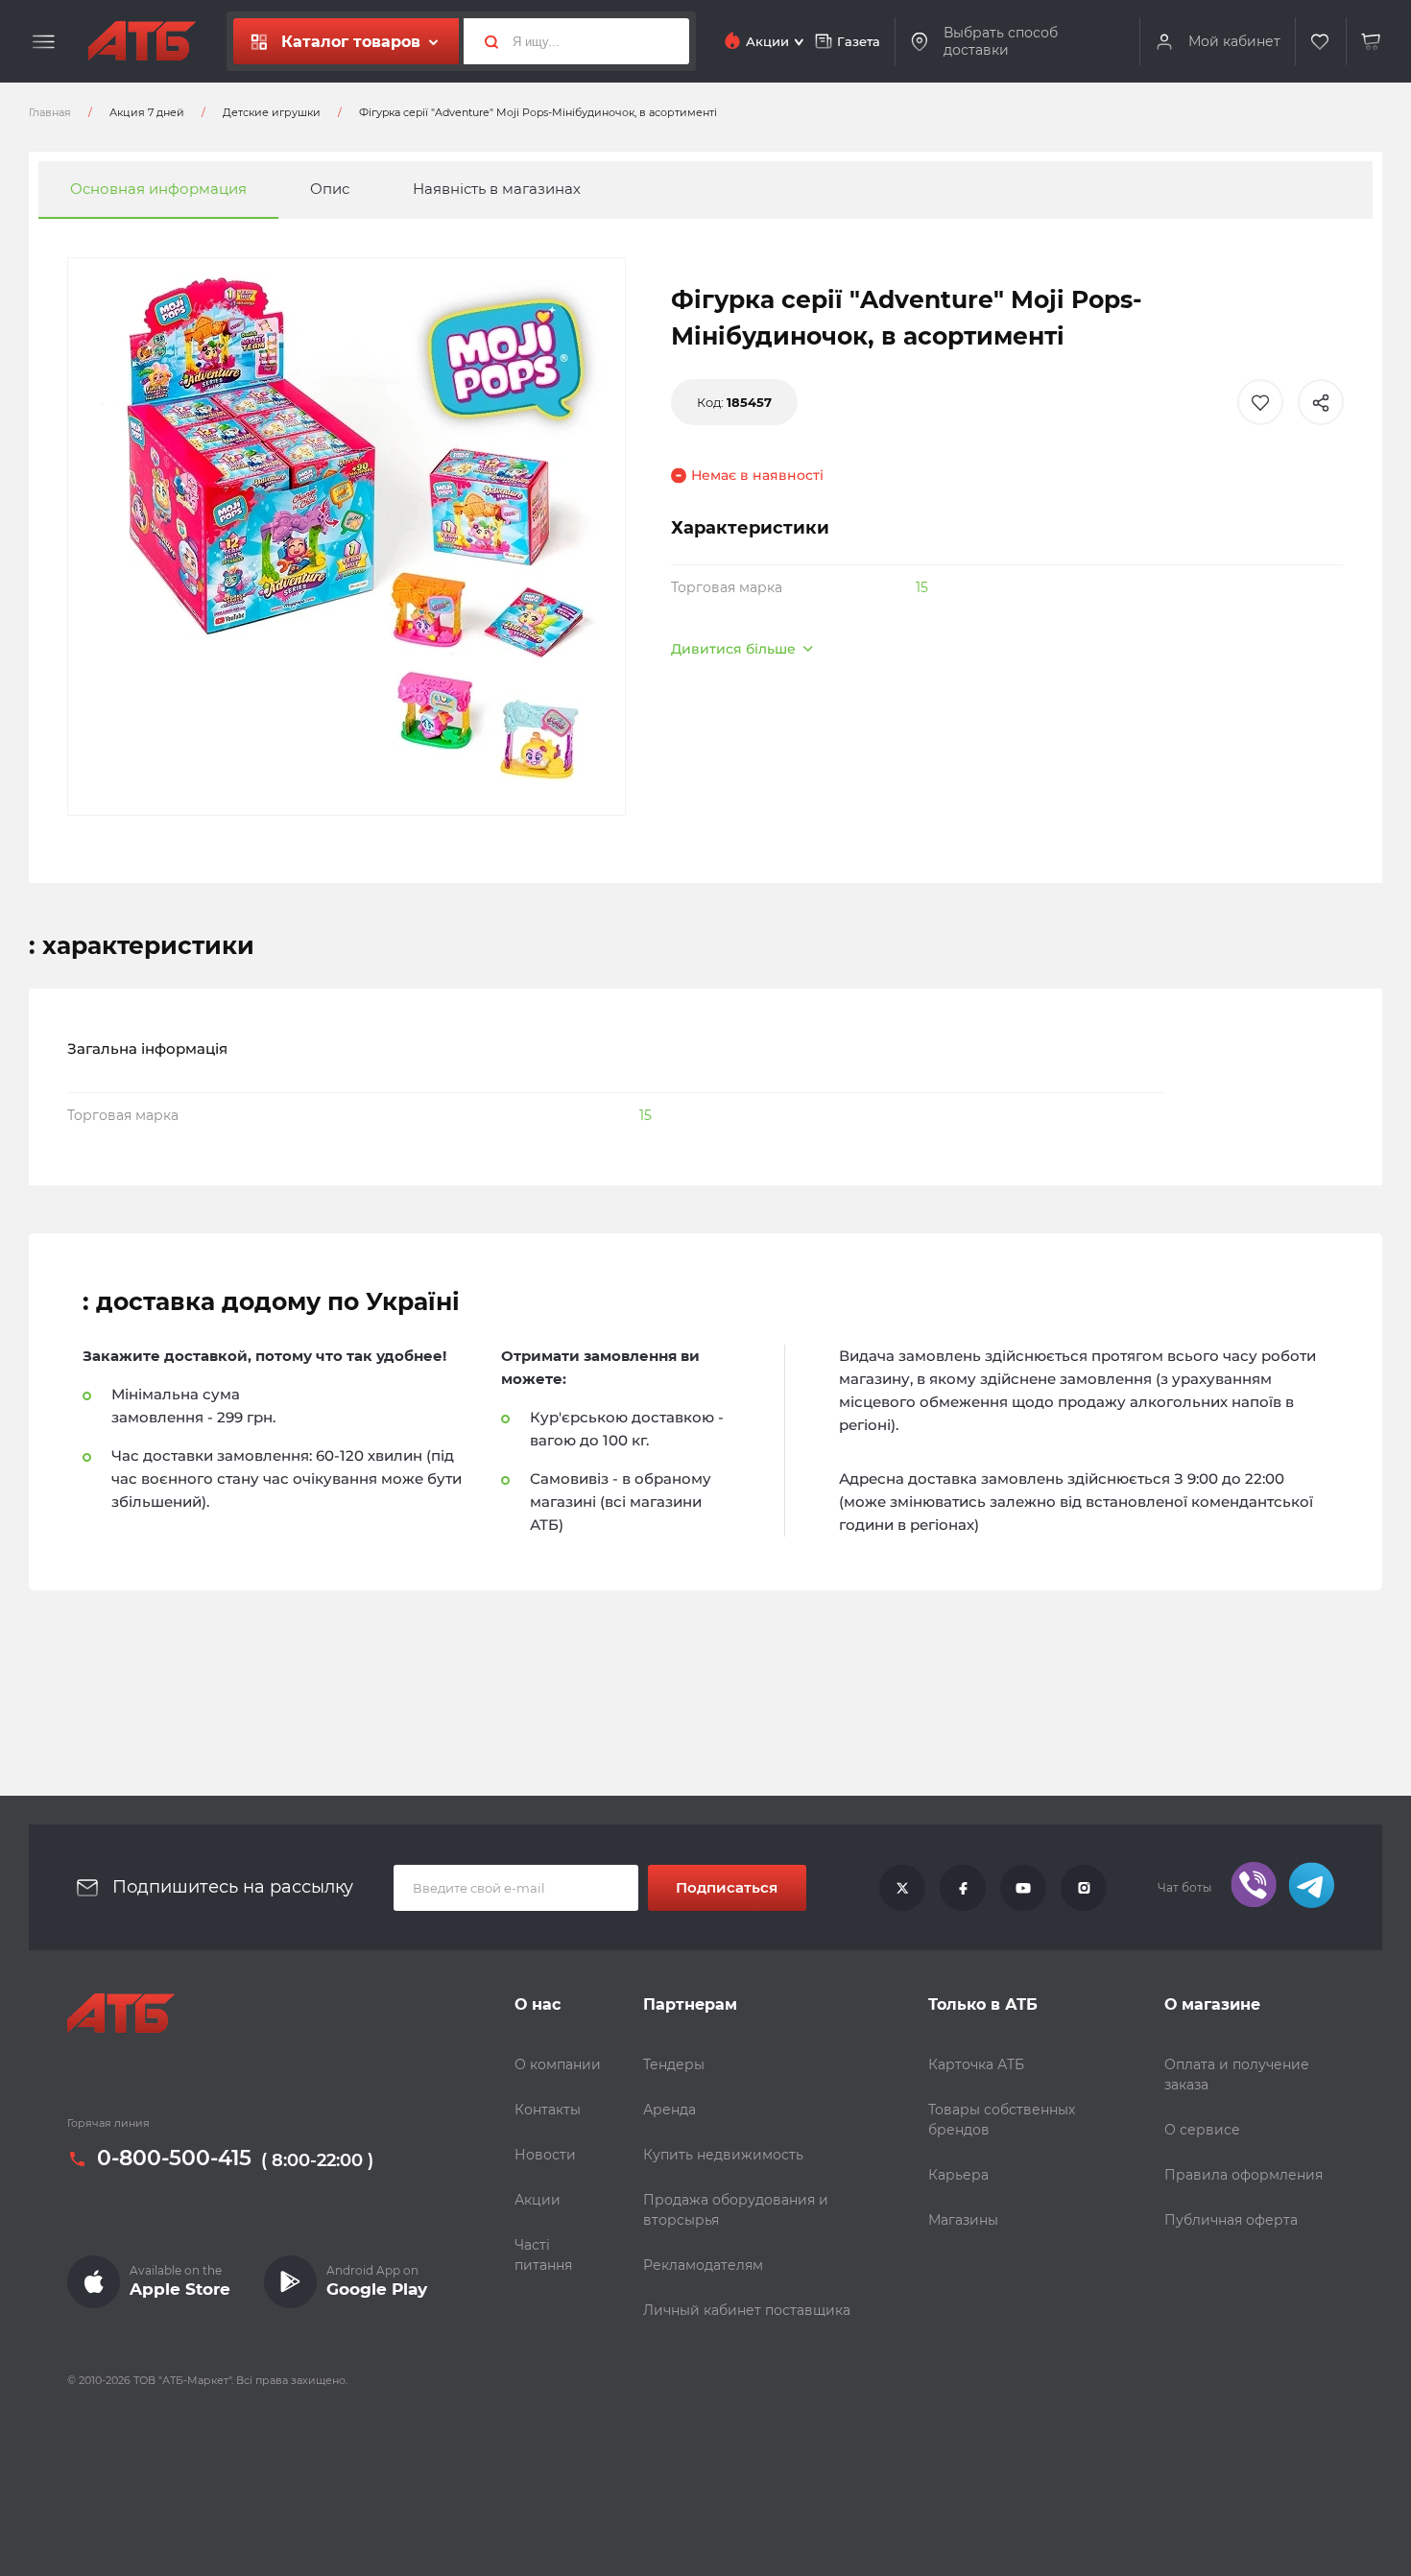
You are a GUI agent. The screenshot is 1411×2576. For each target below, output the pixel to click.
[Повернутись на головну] (142, 41)
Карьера (958, 2175)
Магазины (963, 2220)
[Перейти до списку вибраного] (1321, 42)
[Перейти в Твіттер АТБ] (902, 1888)
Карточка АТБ (976, 2064)
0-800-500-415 (174, 2159)
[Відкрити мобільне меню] (44, 42)
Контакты (548, 2110)
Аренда (670, 2110)
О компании (558, 2064)
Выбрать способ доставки (1001, 42)
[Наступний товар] (1228, 1224)
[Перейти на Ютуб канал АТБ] (1023, 1888)
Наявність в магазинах (497, 190)
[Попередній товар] (183, 1224)
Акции (538, 2200)
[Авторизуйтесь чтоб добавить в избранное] (1260, 402)
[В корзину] (1372, 42)
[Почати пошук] (484, 41)
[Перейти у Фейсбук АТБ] (963, 1888)
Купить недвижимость (723, 2155)
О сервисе (1202, 2130)
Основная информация (158, 190)
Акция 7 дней (147, 112)
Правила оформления (1244, 2175)
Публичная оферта (1231, 2220)
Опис (330, 190)
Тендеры (674, 2064)
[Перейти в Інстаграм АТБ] (1084, 1888)
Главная (50, 112)
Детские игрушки (272, 112)
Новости (545, 2155)
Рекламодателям (703, 2265)
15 (922, 587)
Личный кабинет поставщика (747, 2310)
